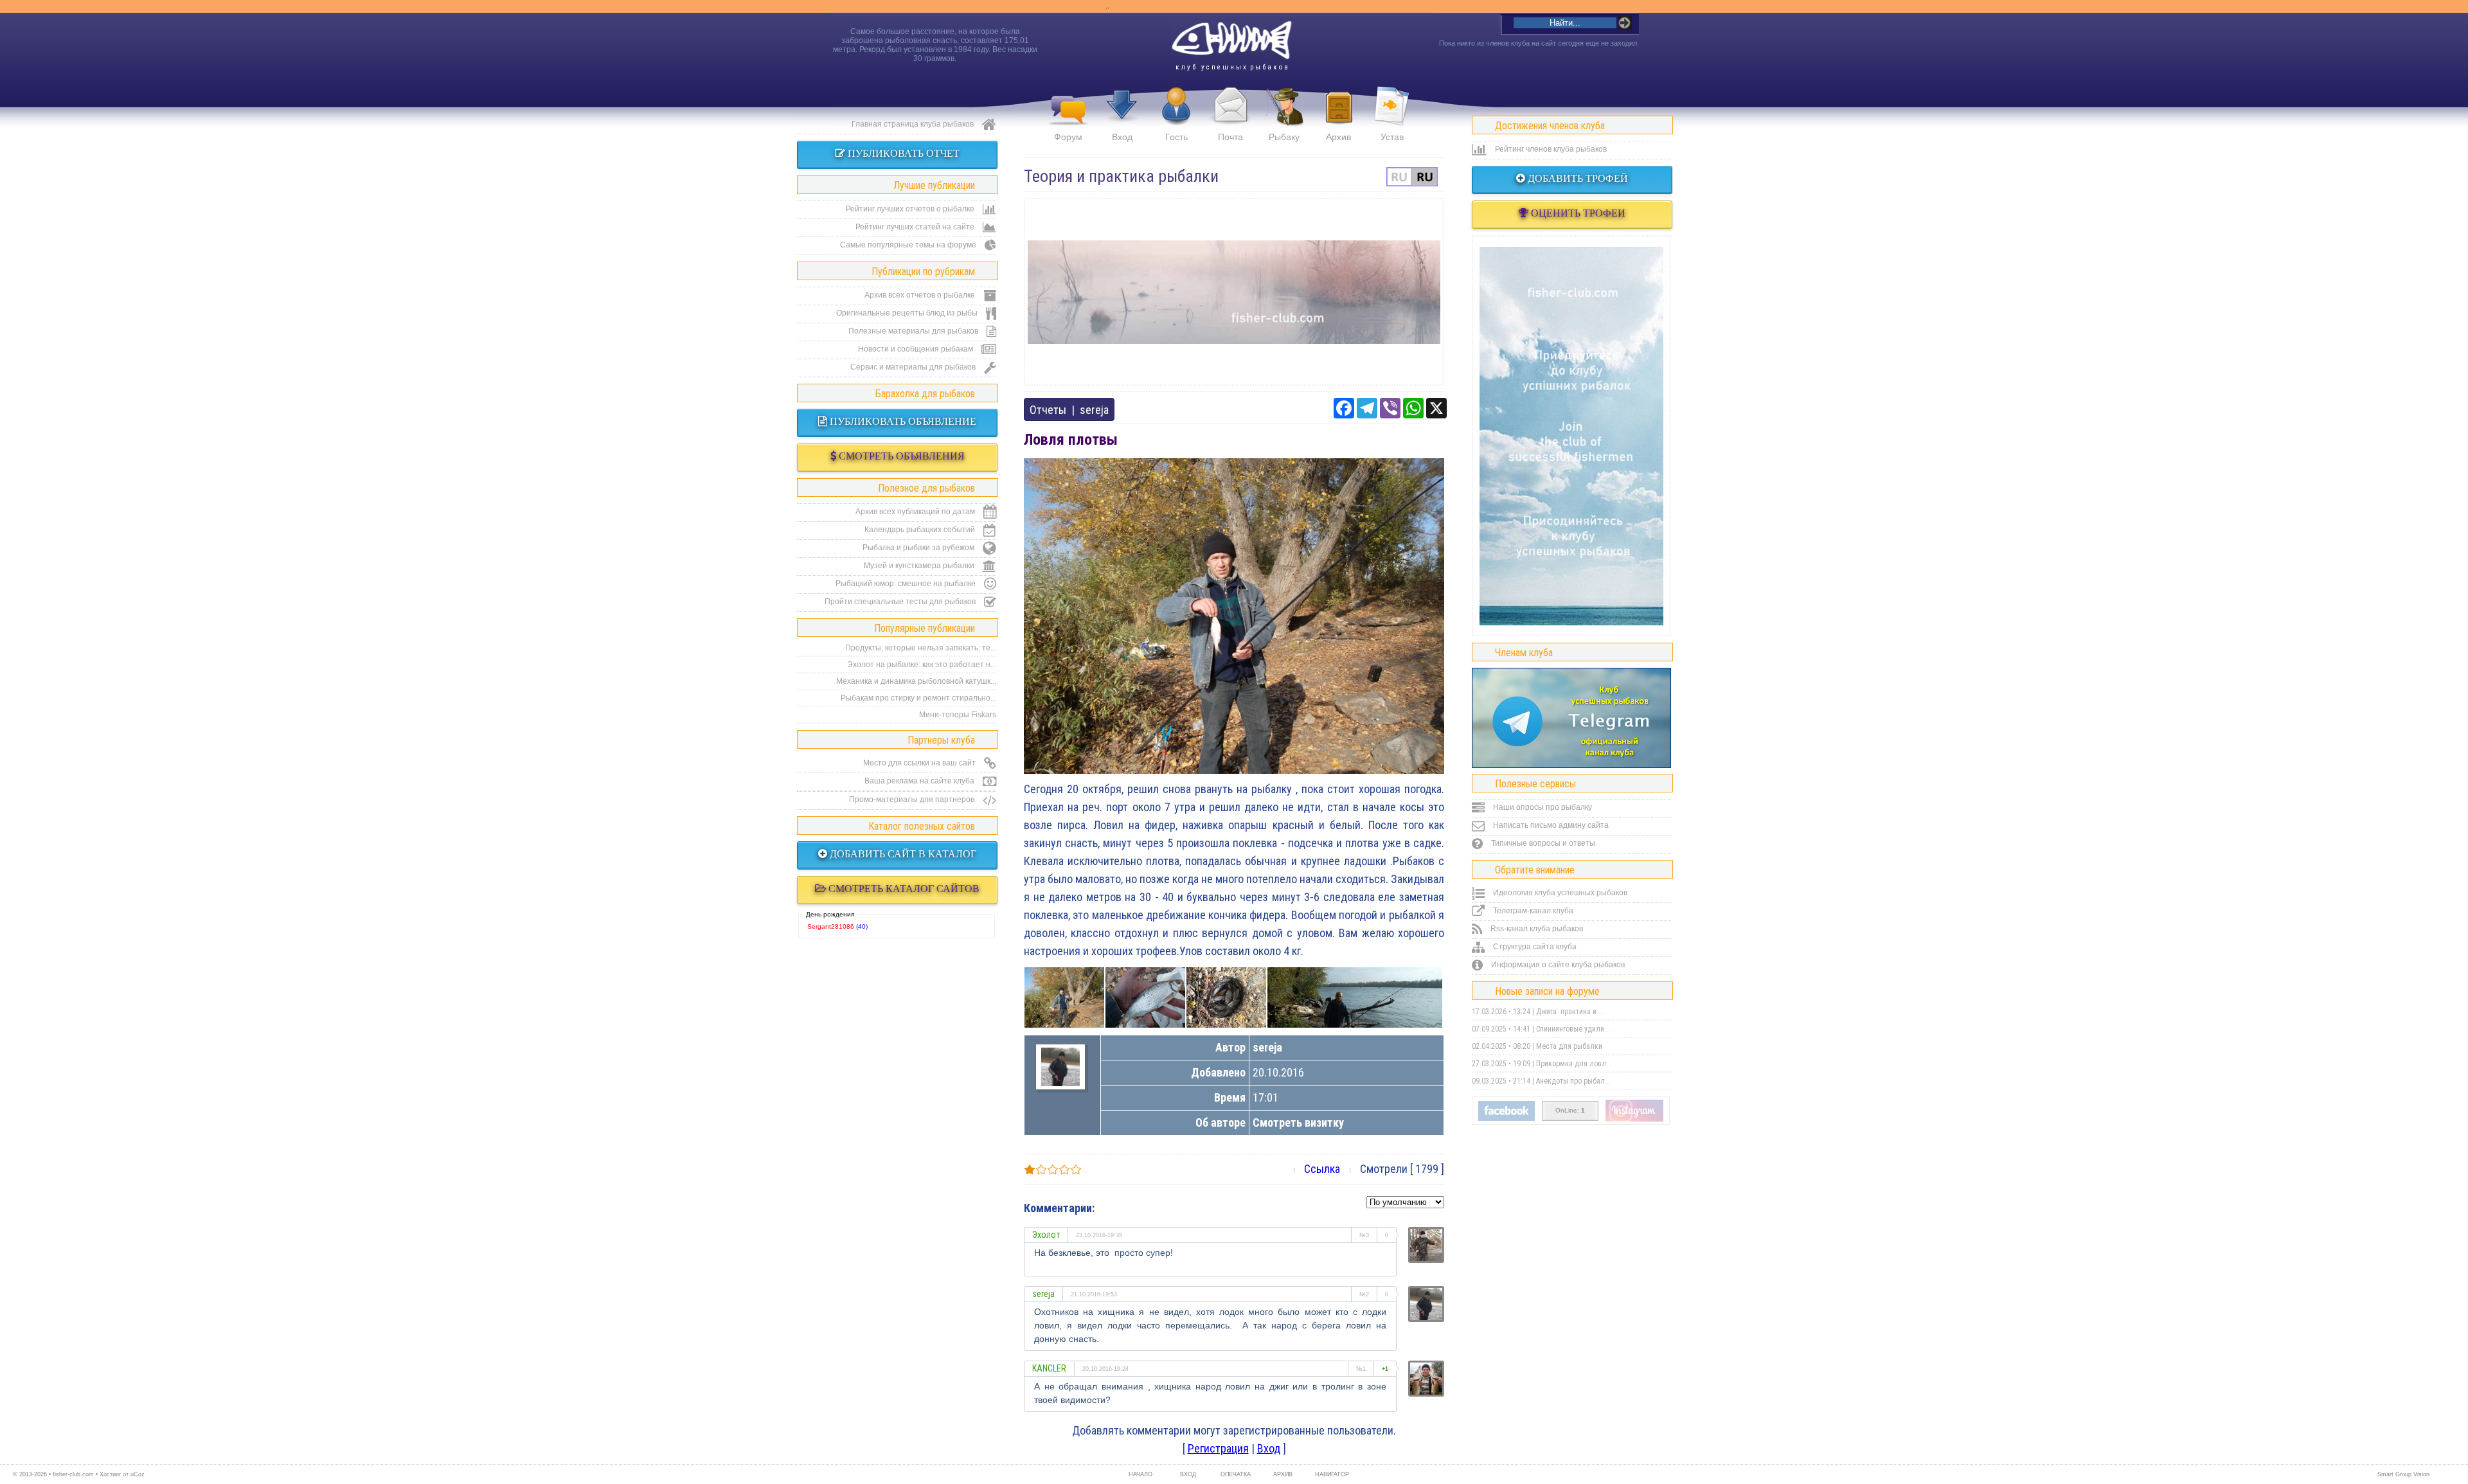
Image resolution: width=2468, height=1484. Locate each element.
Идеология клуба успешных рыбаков (1559, 893)
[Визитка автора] (1060, 1082)
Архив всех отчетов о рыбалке (921, 295)
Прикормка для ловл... (1574, 1064)
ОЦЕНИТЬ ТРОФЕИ (1577, 213)
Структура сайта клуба (1534, 947)
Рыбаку (1284, 137)
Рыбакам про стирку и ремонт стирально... (918, 698)
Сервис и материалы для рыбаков (914, 367)
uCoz (138, 1474)
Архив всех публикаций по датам (916, 512)
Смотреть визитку (1298, 1122)
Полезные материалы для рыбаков (914, 331)
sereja (1094, 410)
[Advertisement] (1234, 292)
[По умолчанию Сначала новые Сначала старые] (1405, 1201)
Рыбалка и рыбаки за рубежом (919, 548)
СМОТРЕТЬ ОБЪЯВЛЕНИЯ (900, 456)
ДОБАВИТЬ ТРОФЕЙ (1577, 178)
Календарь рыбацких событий (921, 530)
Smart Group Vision (2403, 1474)
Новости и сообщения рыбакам (917, 349)
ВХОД (1188, 1474)
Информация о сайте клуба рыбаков (1557, 965)
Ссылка (1322, 1169)
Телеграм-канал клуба (1532, 911)
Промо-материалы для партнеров (913, 800)
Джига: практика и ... (1570, 1012)
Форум (1068, 137)
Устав (1392, 137)
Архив (1338, 137)
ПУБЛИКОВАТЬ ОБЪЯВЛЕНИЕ (902, 421)
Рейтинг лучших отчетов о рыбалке (911, 209)
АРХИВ (1283, 1474)
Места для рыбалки (1569, 1046)
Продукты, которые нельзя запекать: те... (921, 648)
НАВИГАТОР (1330, 1474)
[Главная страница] (1231, 40)
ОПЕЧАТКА (1236, 1474)
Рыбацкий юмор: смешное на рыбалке (907, 584)
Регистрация (1218, 1448)
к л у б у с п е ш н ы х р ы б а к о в (1232, 67)
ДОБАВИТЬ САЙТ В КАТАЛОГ (902, 854)
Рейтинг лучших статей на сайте (916, 227)
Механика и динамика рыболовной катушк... (916, 681)
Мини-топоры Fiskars (958, 715)
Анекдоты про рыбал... (1573, 1081)
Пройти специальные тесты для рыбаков (901, 602)
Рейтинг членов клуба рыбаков (1550, 149)
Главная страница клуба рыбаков (914, 124)
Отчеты (1048, 410)
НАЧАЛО (1140, 1474)
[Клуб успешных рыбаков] (1634, 1119)
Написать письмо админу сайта (1550, 825)
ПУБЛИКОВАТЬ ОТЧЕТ (902, 153)
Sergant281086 (831, 926)
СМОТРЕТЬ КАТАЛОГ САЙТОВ (903, 889)
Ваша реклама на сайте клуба (920, 781)
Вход (1122, 137)
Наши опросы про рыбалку (1542, 807)
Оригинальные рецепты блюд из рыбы (908, 313)
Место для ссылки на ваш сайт (920, 763)
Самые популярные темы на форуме (909, 245)
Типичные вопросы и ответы (1542, 843)
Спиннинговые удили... (1573, 1029)
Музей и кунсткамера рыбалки (920, 566)
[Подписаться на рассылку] (1507, 1118)
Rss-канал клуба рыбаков (1536, 929)
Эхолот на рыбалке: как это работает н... (922, 665)
